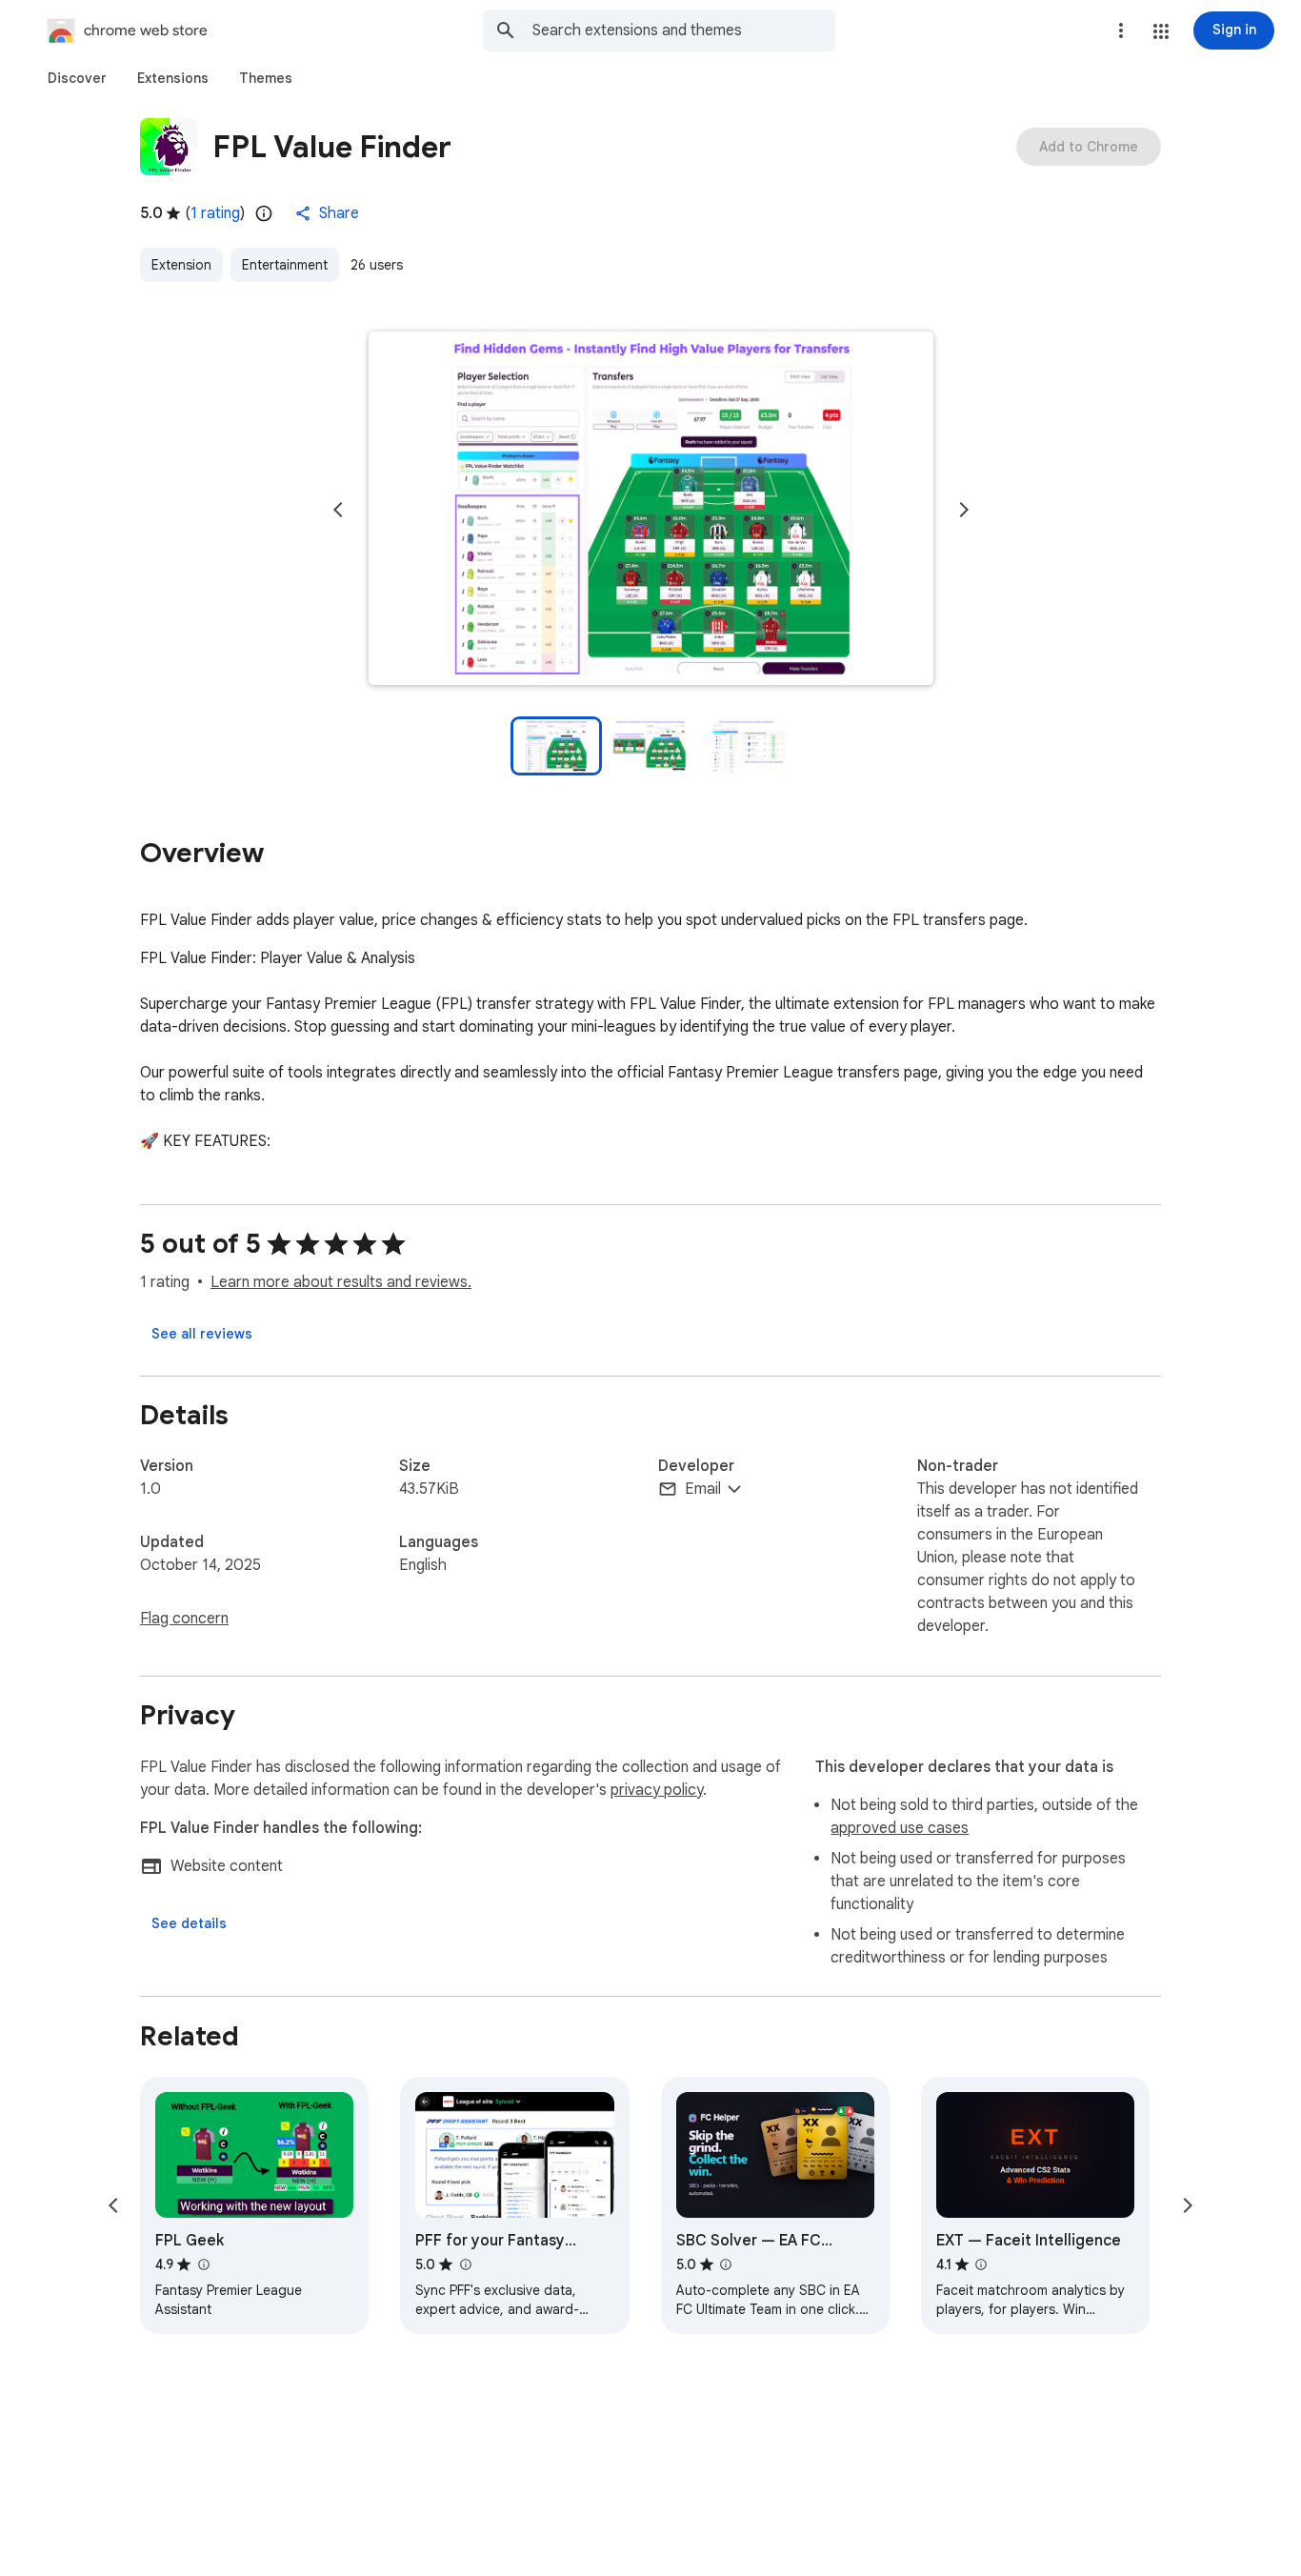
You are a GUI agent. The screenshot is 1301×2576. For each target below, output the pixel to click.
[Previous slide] (338, 510)
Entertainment (285, 265)
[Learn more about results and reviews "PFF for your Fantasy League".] (465, 2264)
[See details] (189, 1923)
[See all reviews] (202, 1334)
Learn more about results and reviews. (341, 1282)
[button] (1161, 31)
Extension (181, 265)
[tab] (77, 78)
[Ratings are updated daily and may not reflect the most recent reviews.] (264, 213)
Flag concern (184, 1619)
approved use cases (900, 1828)
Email (703, 1489)
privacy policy (657, 1790)
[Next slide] (964, 510)
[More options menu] (1121, 30)
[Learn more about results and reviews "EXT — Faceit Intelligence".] (981, 2264)
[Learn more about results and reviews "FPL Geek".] (203, 2264)
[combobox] (684, 30)
